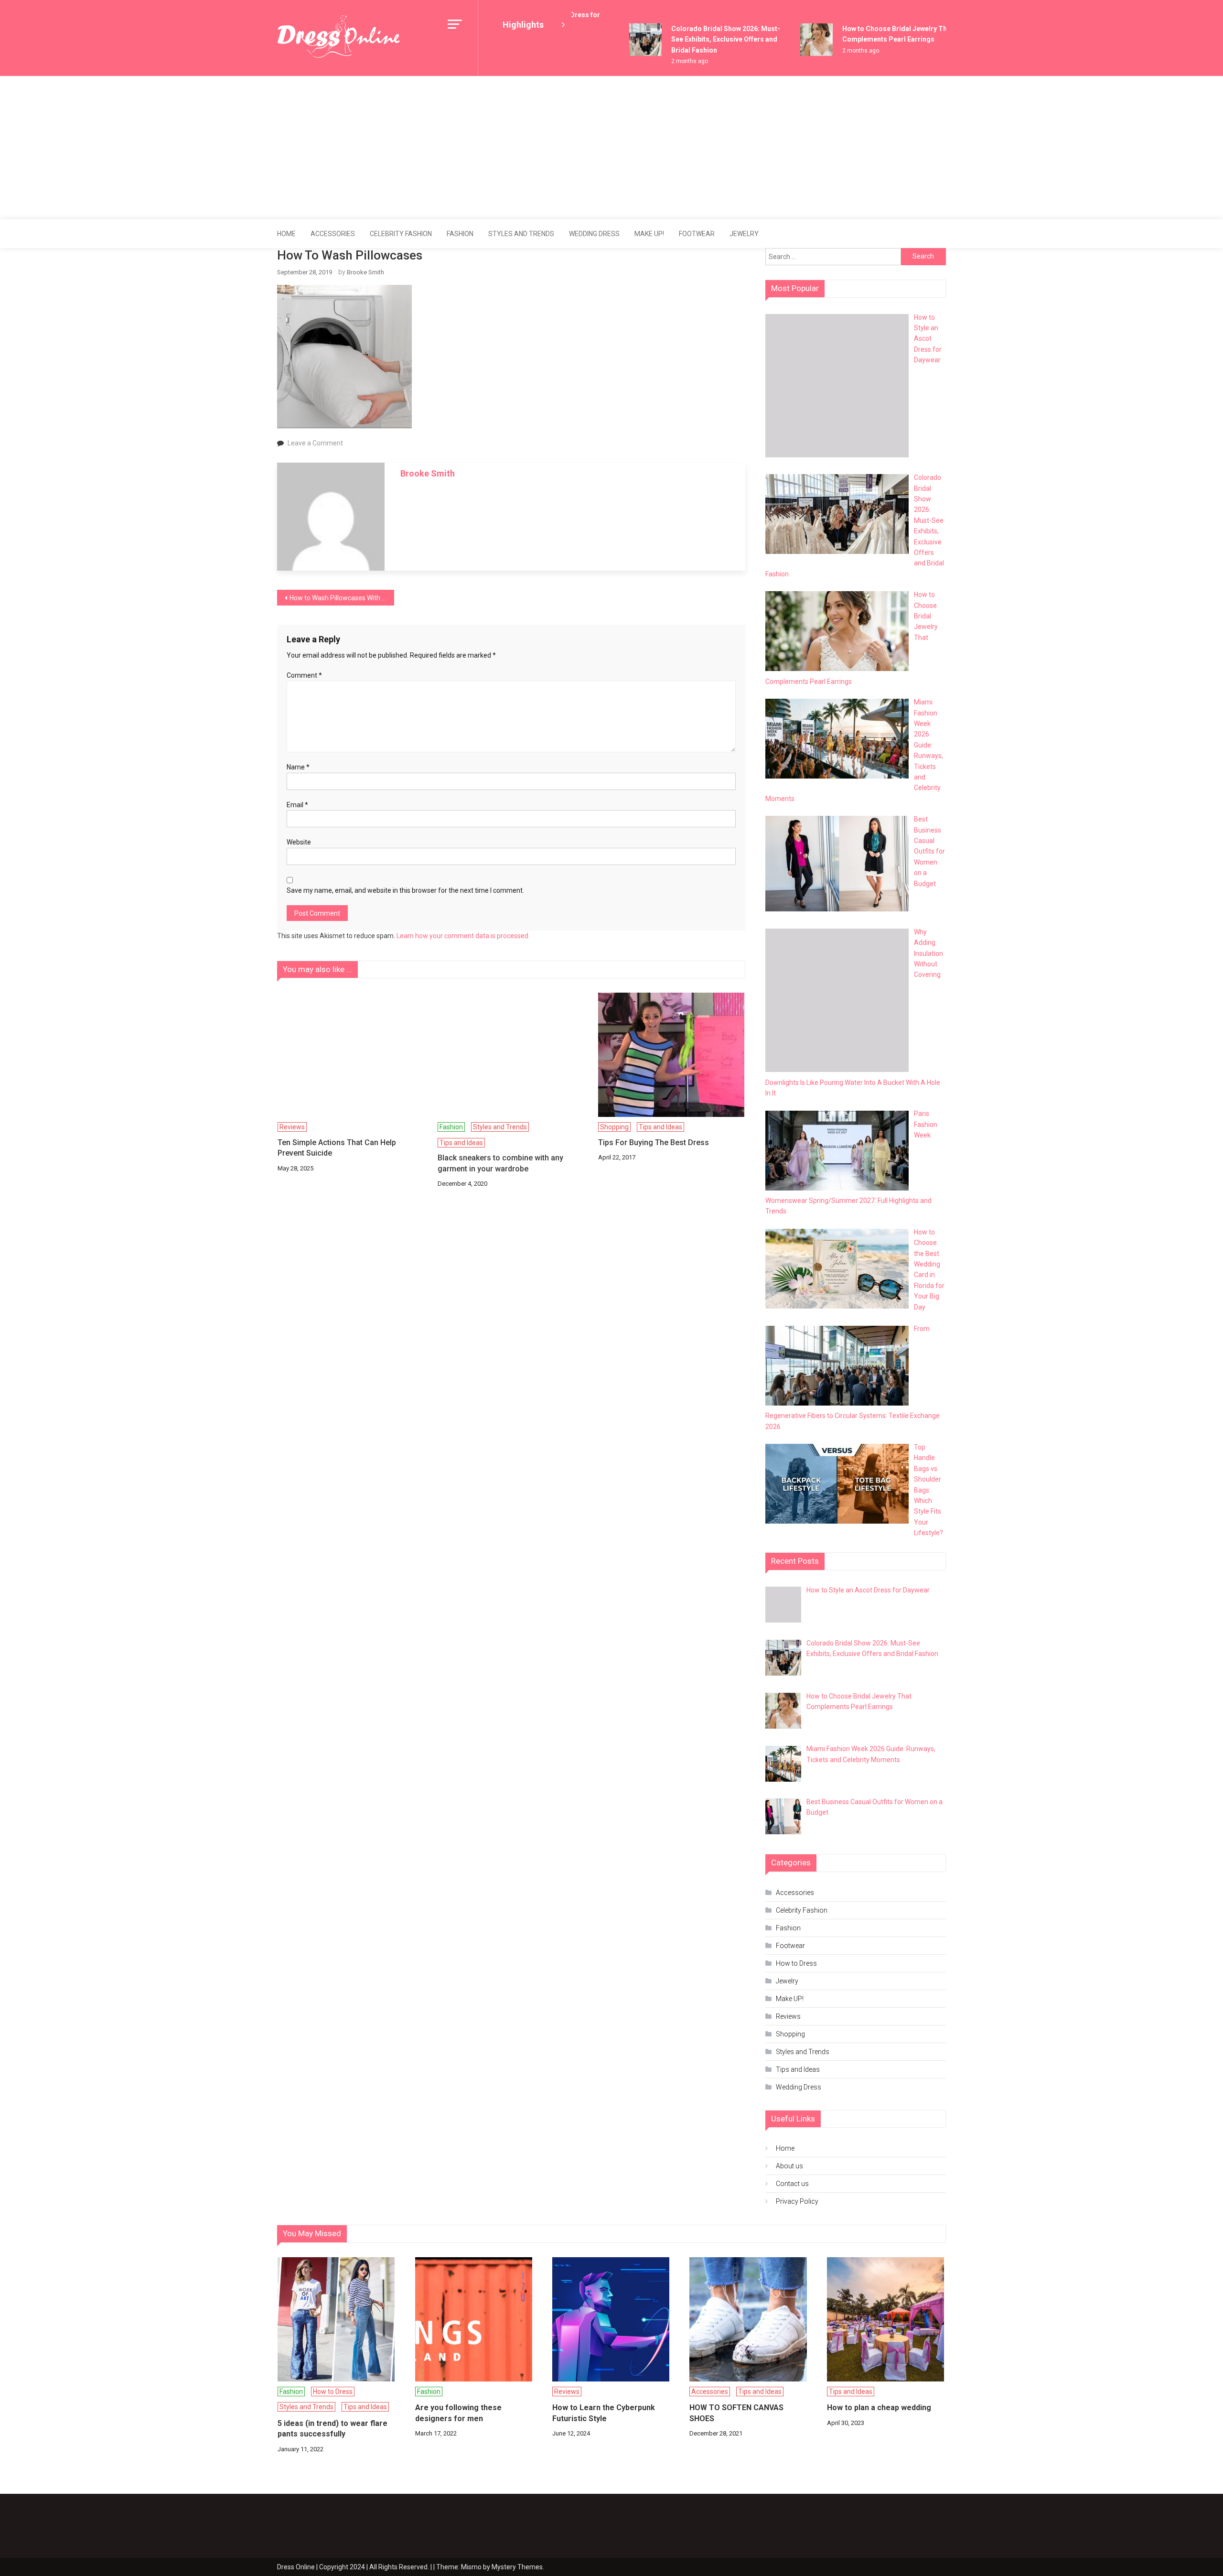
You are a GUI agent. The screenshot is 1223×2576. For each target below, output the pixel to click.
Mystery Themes (517, 2567)
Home (286, 234)
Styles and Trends (521, 234)
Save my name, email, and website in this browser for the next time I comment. (405, 890)
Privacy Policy (797, 2201)
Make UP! (649, 234)
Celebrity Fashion (401, 234)
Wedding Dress (594, 234)
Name (298, 767)
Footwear (697, 234)
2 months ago (666, 61)
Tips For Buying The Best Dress (654, 1142)
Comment (304, 675)
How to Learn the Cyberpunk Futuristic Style (604, 2413)
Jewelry (744, 234)
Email (297, 805)
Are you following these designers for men (458, 2413)
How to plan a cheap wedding (879, 2408)
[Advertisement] (611, 148)
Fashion (460, 234)
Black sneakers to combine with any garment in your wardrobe (500, 1163)
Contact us (792, 2184)
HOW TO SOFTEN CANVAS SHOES (736, 2413)
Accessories (333, 234)
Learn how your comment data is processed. (463, 936)
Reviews (292, 1127)
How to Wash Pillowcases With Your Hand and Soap (342, 598)
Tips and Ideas (461, 1143)
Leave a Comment (315, 443)
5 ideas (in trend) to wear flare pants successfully (333, 2429)
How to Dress (796, 1963)
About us (789, 2166)
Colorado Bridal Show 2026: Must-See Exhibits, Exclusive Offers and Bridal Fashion (702, 39)
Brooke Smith (365, 272)
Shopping (614, 1127)
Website (299, 842)
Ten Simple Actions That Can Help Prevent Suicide (337, 1148)
